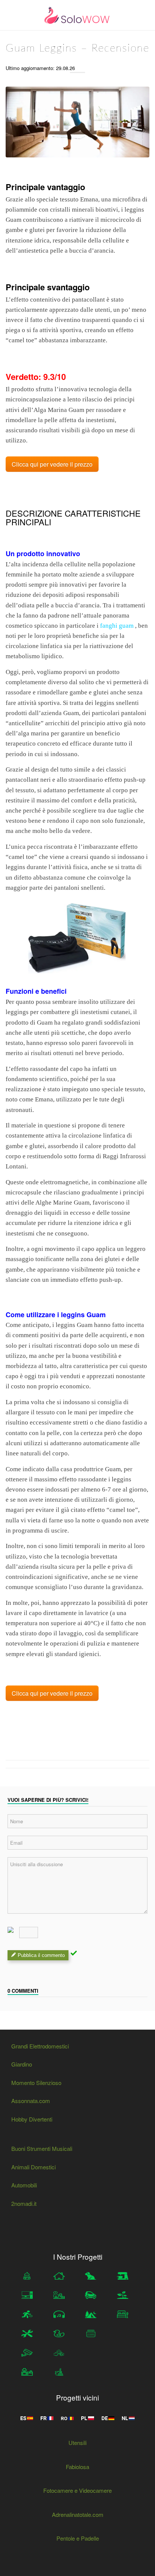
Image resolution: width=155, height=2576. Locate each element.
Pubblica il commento (41, 1955)
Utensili (77, 2443)
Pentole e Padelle (78, 2538)
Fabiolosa (77, 2467)
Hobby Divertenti (32, 2119)
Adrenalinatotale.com (78, 2514)
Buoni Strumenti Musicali (42, 2148)
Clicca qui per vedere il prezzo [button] (52, 464)
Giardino (22, 2064)
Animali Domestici (33, 2167)
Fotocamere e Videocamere (77, 2490)
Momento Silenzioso (36, 2083)
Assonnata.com (31, 2101)
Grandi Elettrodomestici (40, 2046)
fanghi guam (117, 626)
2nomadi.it (24, 2203)
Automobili (24, 2185)
